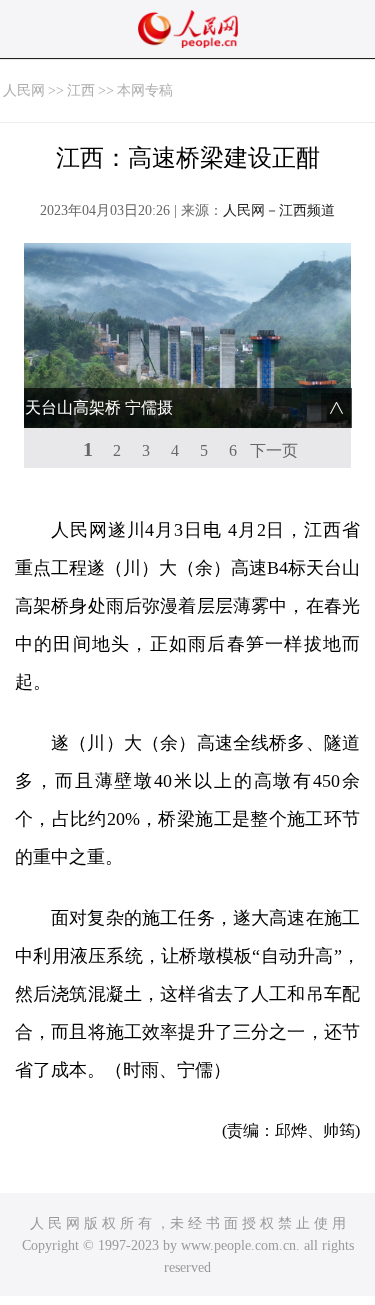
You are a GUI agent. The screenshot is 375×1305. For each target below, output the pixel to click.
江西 (81, 90)
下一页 (274, 450)
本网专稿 (145, 90)
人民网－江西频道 (279, 210)
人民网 (24, 90)
